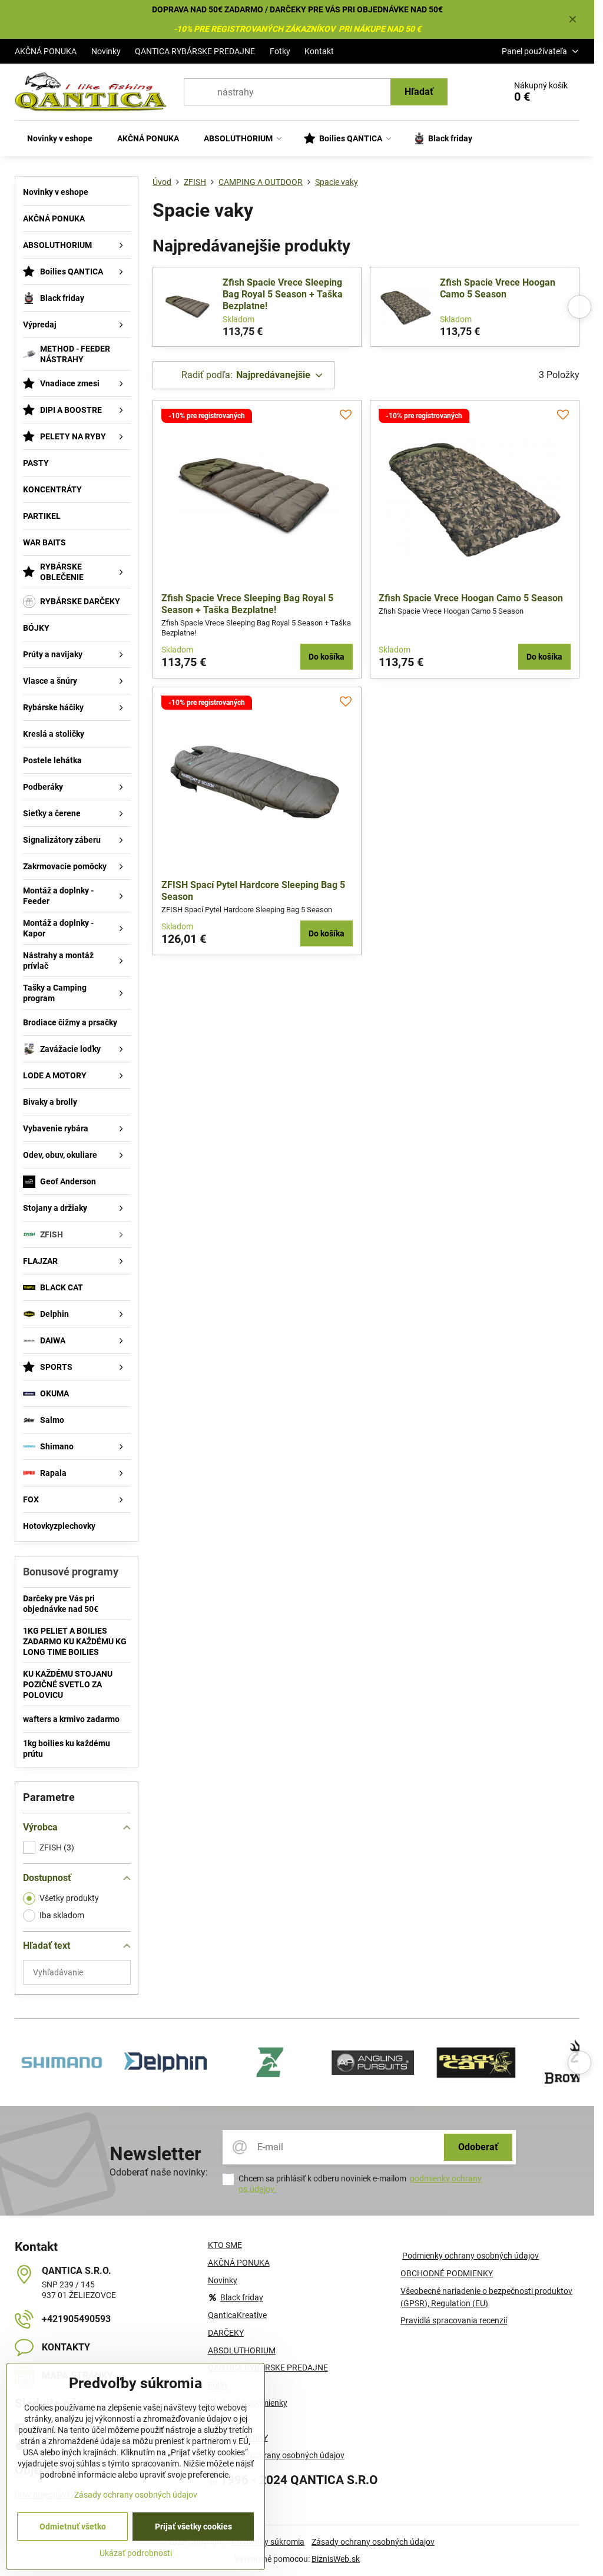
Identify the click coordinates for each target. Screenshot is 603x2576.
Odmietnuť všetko (73, 2527)
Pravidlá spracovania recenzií (454, 2320)
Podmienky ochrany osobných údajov (471, 2256)
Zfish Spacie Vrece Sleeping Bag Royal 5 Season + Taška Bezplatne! (283, 294)
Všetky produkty (69, 1898)
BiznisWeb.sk (336, 2559)
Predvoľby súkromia (268, 2542)
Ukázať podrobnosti (136, 2553)
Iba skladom (62, 1915)
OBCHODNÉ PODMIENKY (447, 2273)
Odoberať (478, 2147)
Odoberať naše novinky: (159, 2172)
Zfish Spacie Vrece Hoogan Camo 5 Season (498, 288)
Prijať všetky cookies (193, 2527)
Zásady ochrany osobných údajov (373, 2542)
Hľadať (419, 92)
